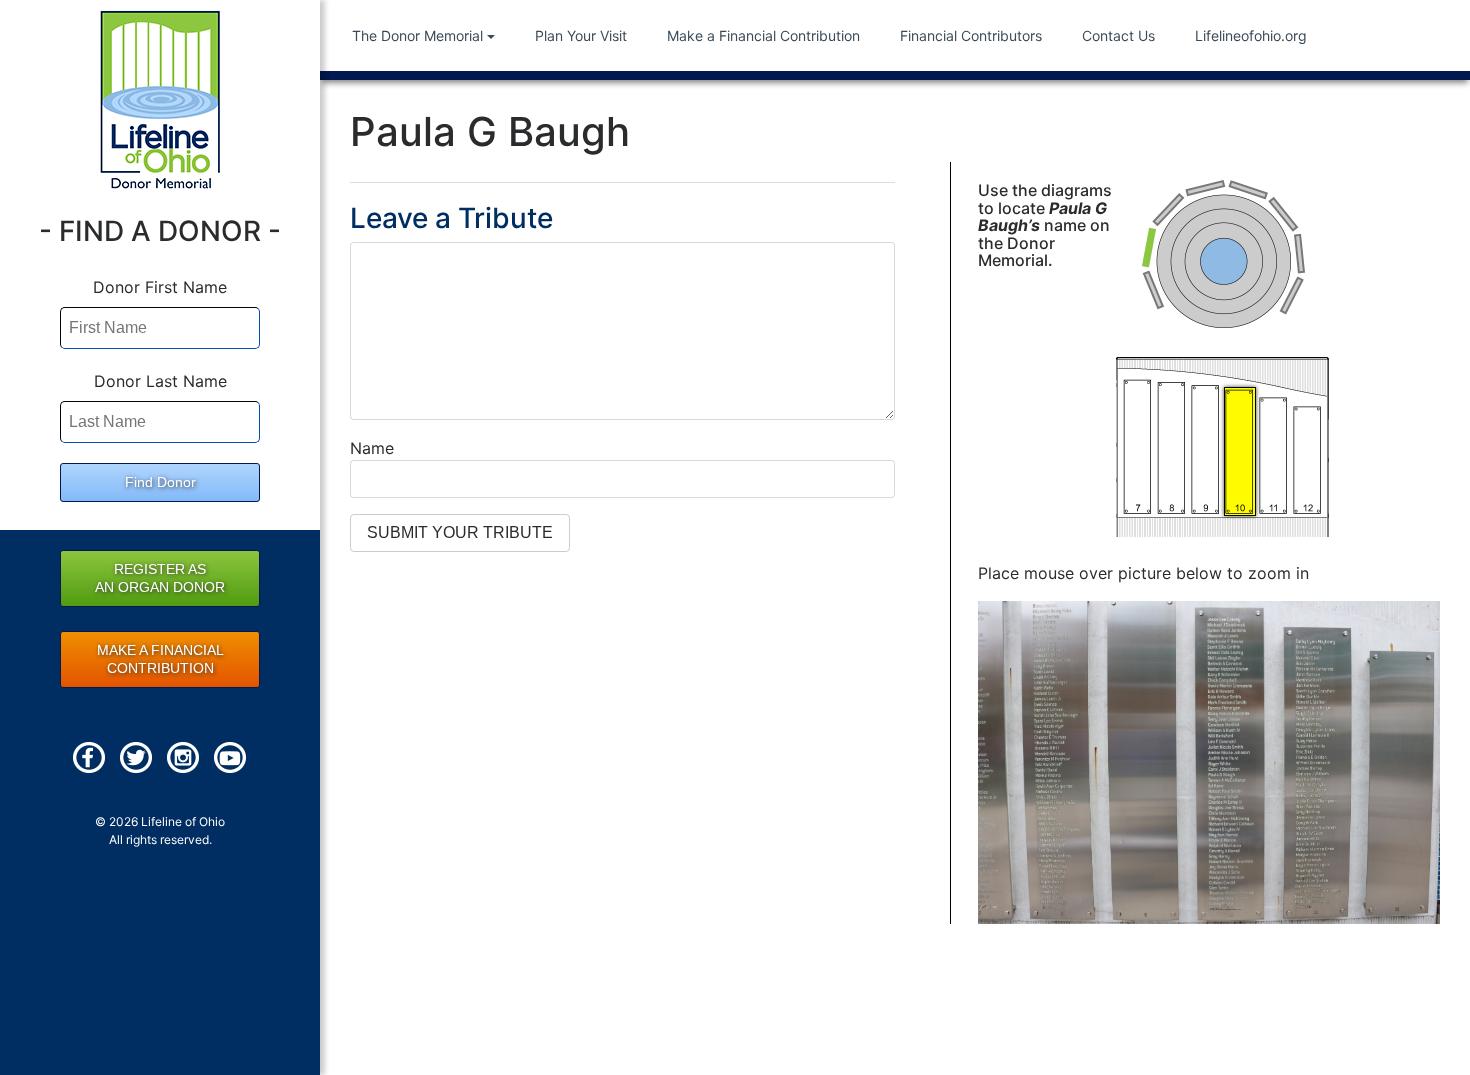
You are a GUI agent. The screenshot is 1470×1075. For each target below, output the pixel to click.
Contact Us (1118, 35)
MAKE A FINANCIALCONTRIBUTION (160, 659)
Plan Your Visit (581, 35)
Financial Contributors (971, 35)
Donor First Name (160, 287)
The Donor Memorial (417, 35)
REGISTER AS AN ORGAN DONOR (160, 578)
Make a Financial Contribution (763, 35)
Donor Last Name (160, 381)
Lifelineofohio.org (1251, 35)
